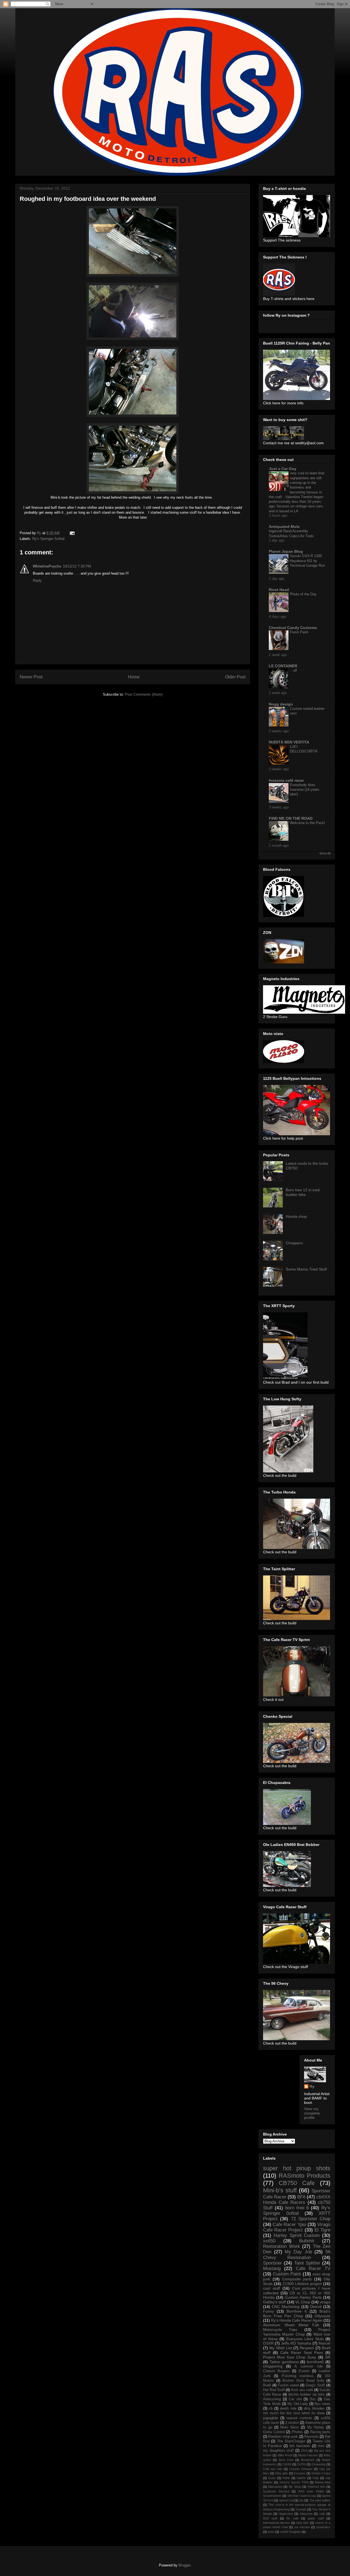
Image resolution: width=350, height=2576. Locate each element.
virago (325, 2302)
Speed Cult (286, 2500)
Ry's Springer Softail (48, 539)
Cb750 (301, 2464)
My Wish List (281, 2348)
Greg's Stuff (315, 2385)
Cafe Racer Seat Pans (302, 2352)
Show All (325, 853)
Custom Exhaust (301, 2469)
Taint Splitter (307, 2263)
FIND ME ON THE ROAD (291, 818)
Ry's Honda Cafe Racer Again (297, 2320)
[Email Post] (72, 533)
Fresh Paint (299, 632)
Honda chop (296, 1216)
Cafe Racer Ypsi (289, 2224)
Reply (37, 580)
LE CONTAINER (283, 666)
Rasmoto (311, 2437)
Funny (269, 2311)
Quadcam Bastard (276, 2491)
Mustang (272, 2268)
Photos (297, 2432)
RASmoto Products (304, 2176)
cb (271, 2409)
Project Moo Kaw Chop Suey (290, 2357)
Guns (272, 2478)
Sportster (272, 2263)
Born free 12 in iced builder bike (303, 1192)
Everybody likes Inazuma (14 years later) (305, 790)
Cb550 (287, 2464)
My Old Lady (298, 2404)
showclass (323, 2527)
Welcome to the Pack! (307, 823)
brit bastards (300, 2446)
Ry (312, 2086)
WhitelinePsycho (47, 566)
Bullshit (307, 2241)
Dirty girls (282, 2473)
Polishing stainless (298, 2376)
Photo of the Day (303, 594)
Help (316, 2478)
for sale (292, 2518)
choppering (273, 2366)
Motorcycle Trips (280, 2330)
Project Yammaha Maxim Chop (297, 2332)
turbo (271, 2532)
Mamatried (275, 2487)
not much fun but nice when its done (294, 2413)
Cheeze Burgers (276, 2371)
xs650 (269, 2241)
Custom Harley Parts (303, 2297)
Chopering (319, 2464)
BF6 (301, 2197)
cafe (322, 2514)
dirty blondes (314, 2409)
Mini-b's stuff (280, 2190)
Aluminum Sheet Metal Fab (291, 2325)
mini (321, 2446)
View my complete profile (312, 2113)
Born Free (286, 2460)
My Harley (316, 2427)
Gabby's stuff (274, 2302)
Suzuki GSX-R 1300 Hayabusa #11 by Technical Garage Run (307, 561)
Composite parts (297, 2279)
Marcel (324, 2343)
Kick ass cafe (302, 2390)
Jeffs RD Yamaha (296, 2343)
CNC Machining (286, 2307)
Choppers (294, 1243)
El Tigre (322, 2230)
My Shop (295, 2487)
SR (328, 2357)
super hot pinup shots (297, 2168)
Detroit (316, 2307)
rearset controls (299, 2418)
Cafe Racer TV (313, 2268)
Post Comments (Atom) (144, 694)
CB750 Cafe (297, 2183)
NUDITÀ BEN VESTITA (289, 742)
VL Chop (303, 2302)
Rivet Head (279, 590)
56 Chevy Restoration (297, 2255)
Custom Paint (287, 2274)
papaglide (271, 2418)
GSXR (268, 2343)
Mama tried (323, 2482)
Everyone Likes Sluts (305, 2339)
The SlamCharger (291, 2441)
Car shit (295, 2399)
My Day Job (298, 2252)
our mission (302, 2527)
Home (134, 677)
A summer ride (308, 2366)
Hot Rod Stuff (274, 2390)
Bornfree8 (308, 2460)
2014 (304, 2451)
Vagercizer (286, 2514)
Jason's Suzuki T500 (294, 2482)
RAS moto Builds (311, 2491)
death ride (288, 2409)
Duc (313, 2399)
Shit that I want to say (302, 2496)
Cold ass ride (273, 2469)
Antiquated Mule (284, 527)
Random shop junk (283, 2437)
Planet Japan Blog (286, 551)
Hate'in (301, 2478)
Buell (267, 2385)
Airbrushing (272, 2399)
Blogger (184, 2565)
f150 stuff (270, 2518)
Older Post (235, 677)
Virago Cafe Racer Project (297, 2227)
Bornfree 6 (297, 2311)
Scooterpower (272, 2496)
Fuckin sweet (288, 2385)
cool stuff (272, 2288)
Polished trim (316, 2487)
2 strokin (292, 2423)
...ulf (293, 670)
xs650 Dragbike (291, 2532)
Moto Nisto (289, 2427)
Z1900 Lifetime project (302, 2284)
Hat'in (286, 2478)
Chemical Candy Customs (293, 628)
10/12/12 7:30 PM (77, 566)
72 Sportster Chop (311, 2219)
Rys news (322, 2404)
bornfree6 (315, 2362)
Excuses (300, 2473)
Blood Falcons (308, 2455)
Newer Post (31, 677)
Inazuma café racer (286, 780)
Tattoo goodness (284, 2362)
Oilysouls (323, 2316)
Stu (301, 2500)
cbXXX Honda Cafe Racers (297, 2200)
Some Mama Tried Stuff (306, 1269)
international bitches (276, 2523)
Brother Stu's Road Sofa (303, 2381)
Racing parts (320, 2432)
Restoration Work (282, 2246)
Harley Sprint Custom (297, 2235)
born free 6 (297, 2208)
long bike (303, 2523)
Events (304, 2371)
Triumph (301, 2509)
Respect (307, 2348)
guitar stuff (316, 2518)
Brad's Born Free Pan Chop (297, 2314)
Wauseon (306, 2514)
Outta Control (274, 2432)
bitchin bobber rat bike (307, 2395)
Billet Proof (285, 2455)
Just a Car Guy (283, 469)
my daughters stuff (278, 2451)
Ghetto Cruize (321, 2473)
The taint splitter (320, 2500)
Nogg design (281, 704)
